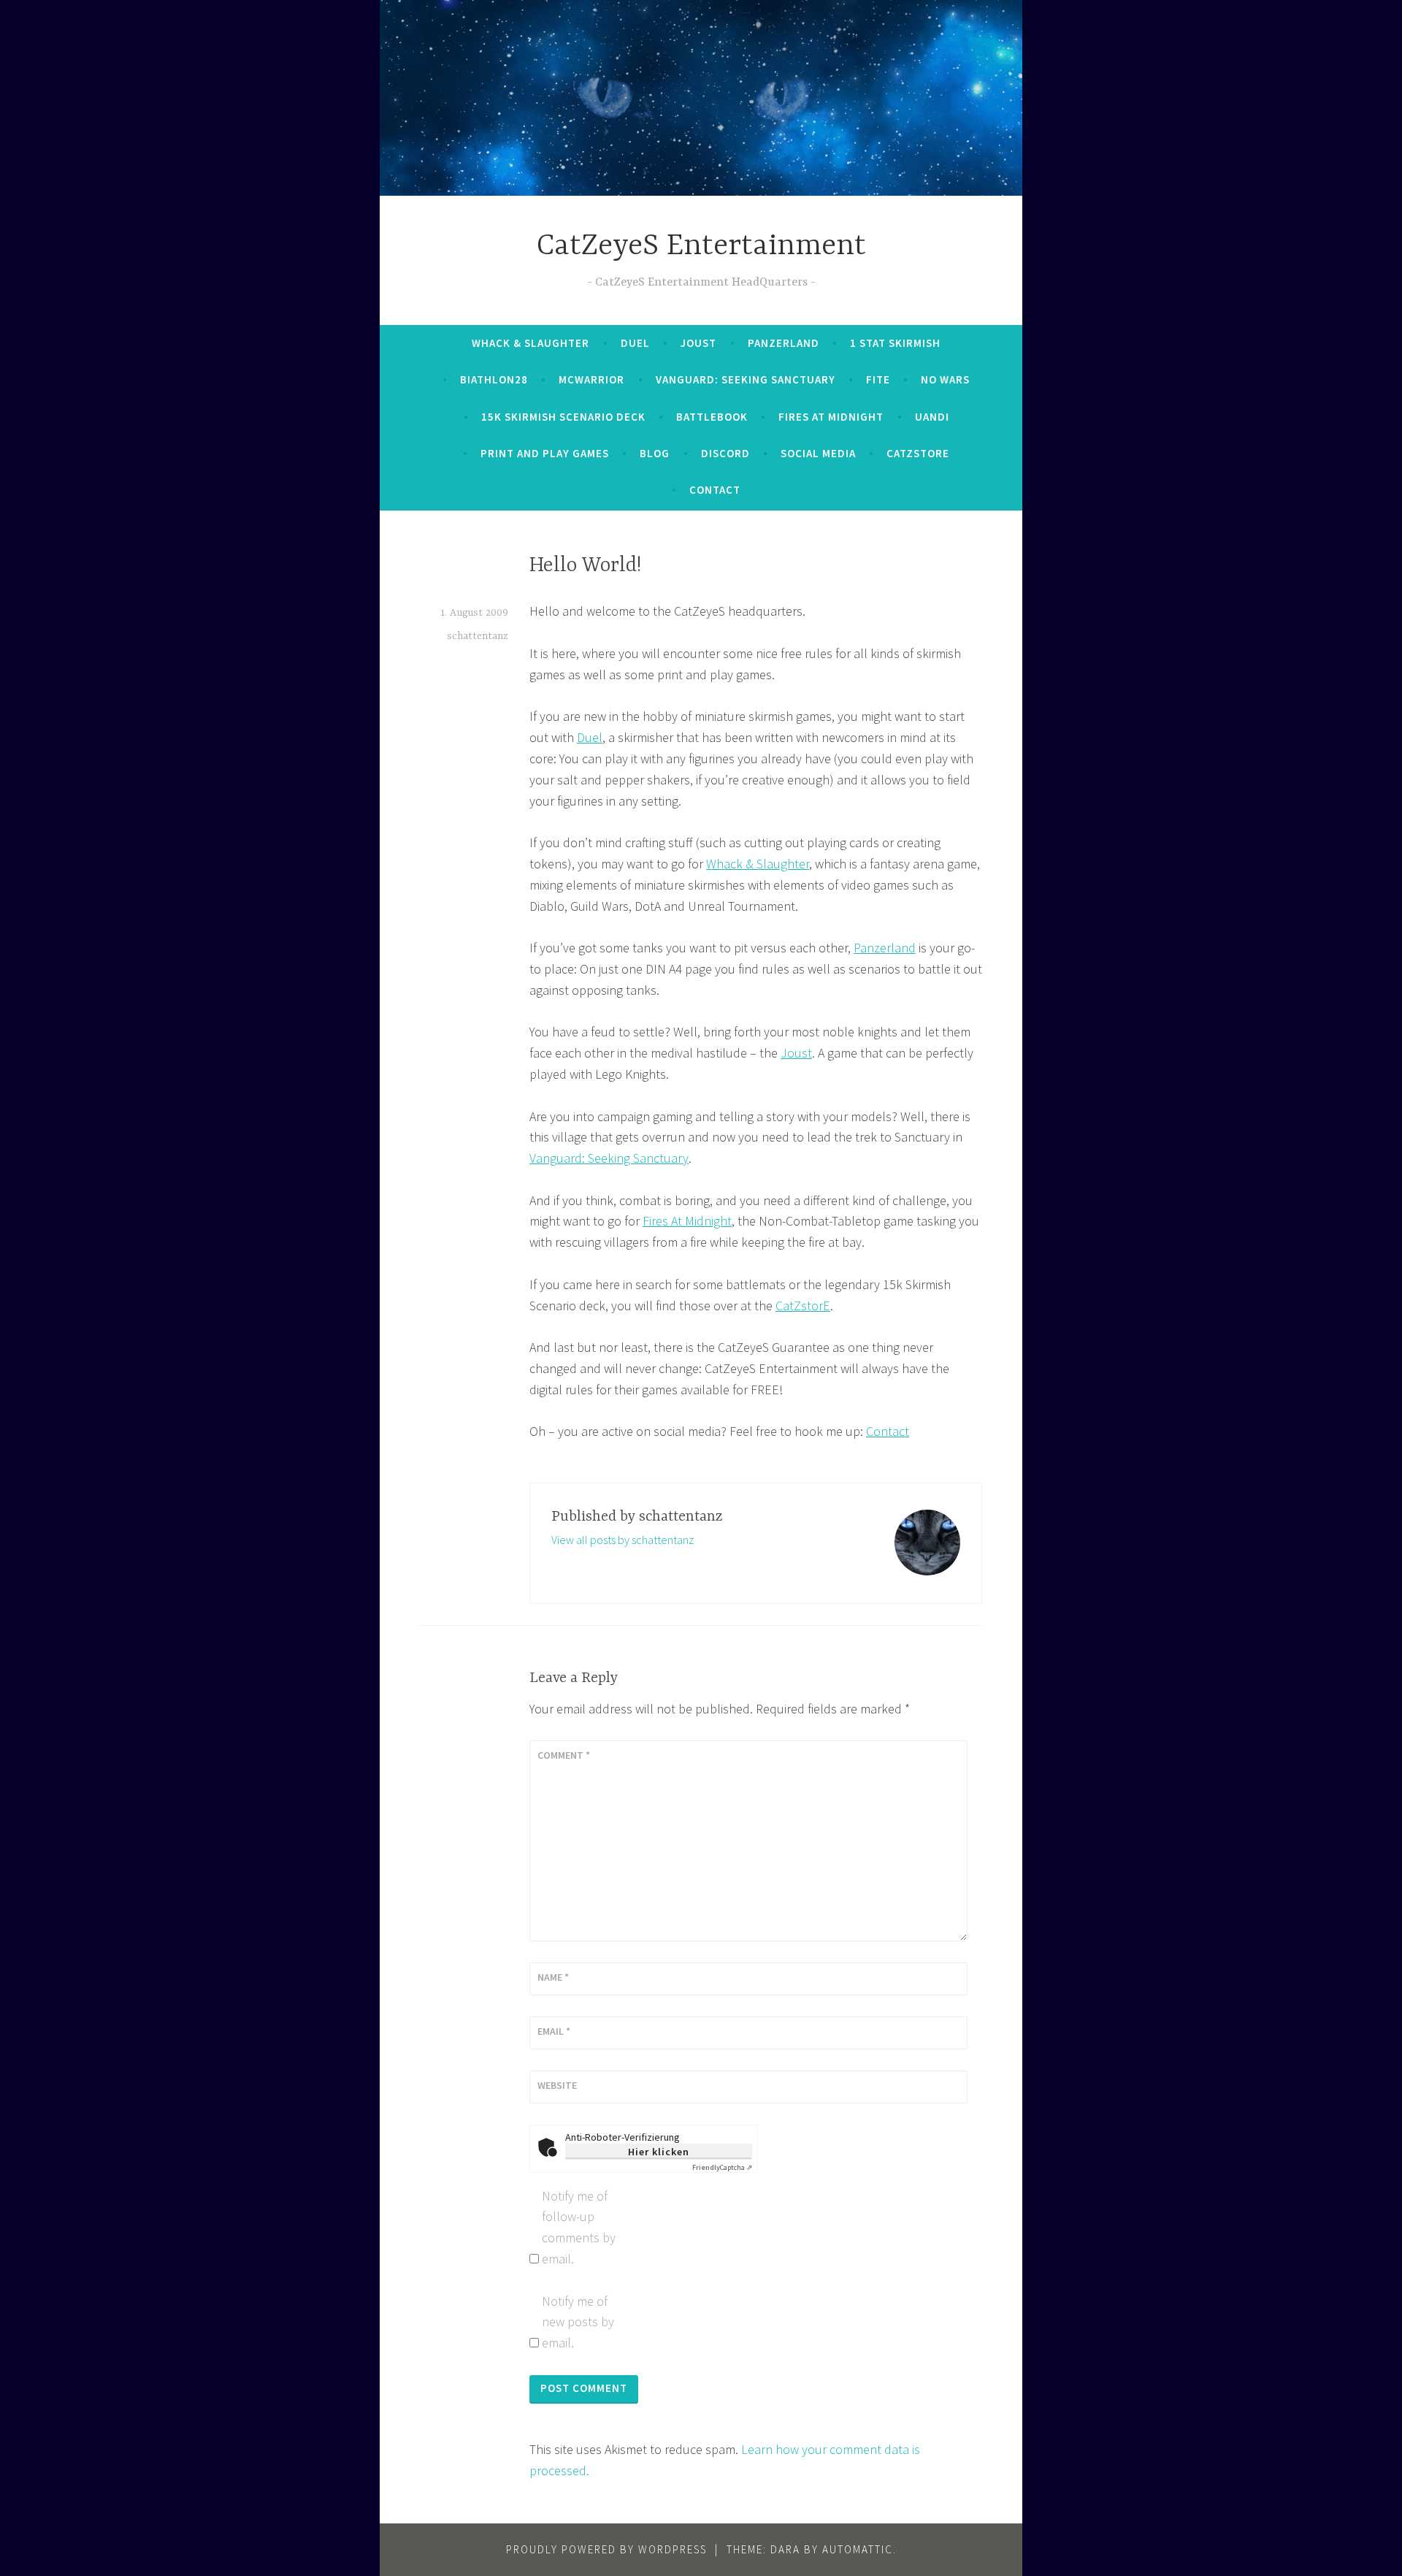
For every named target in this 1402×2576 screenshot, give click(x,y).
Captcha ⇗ (722, 2167)
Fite (878, 379)
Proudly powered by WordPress (606, 2549)
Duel (635, 343)
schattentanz (478, 636)
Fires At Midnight (831, 417)
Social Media (818, 453)
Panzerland (784, 343)
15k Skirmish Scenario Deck (563, 417)
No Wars (945, 379)
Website (557, 2085)
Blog (655, 453)
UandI (932, 417)
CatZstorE (918, 453)
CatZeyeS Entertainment (701, 246)
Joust (698, 343)
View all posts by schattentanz (623, 1540)
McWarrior (591, 379)
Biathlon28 (494, 379)
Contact (715, 490)
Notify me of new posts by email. (578, 2322)
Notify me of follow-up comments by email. (579, 2227)
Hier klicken (659, 2152)
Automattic (858, 2549)
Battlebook (712, 417)
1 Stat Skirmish (895, 343)
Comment (564, 1755)
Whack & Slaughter (530, 343)
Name (553, 1977)
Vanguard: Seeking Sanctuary (746, 379)
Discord (725, 453)
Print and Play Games (545, 453)
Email (554, 2031)
